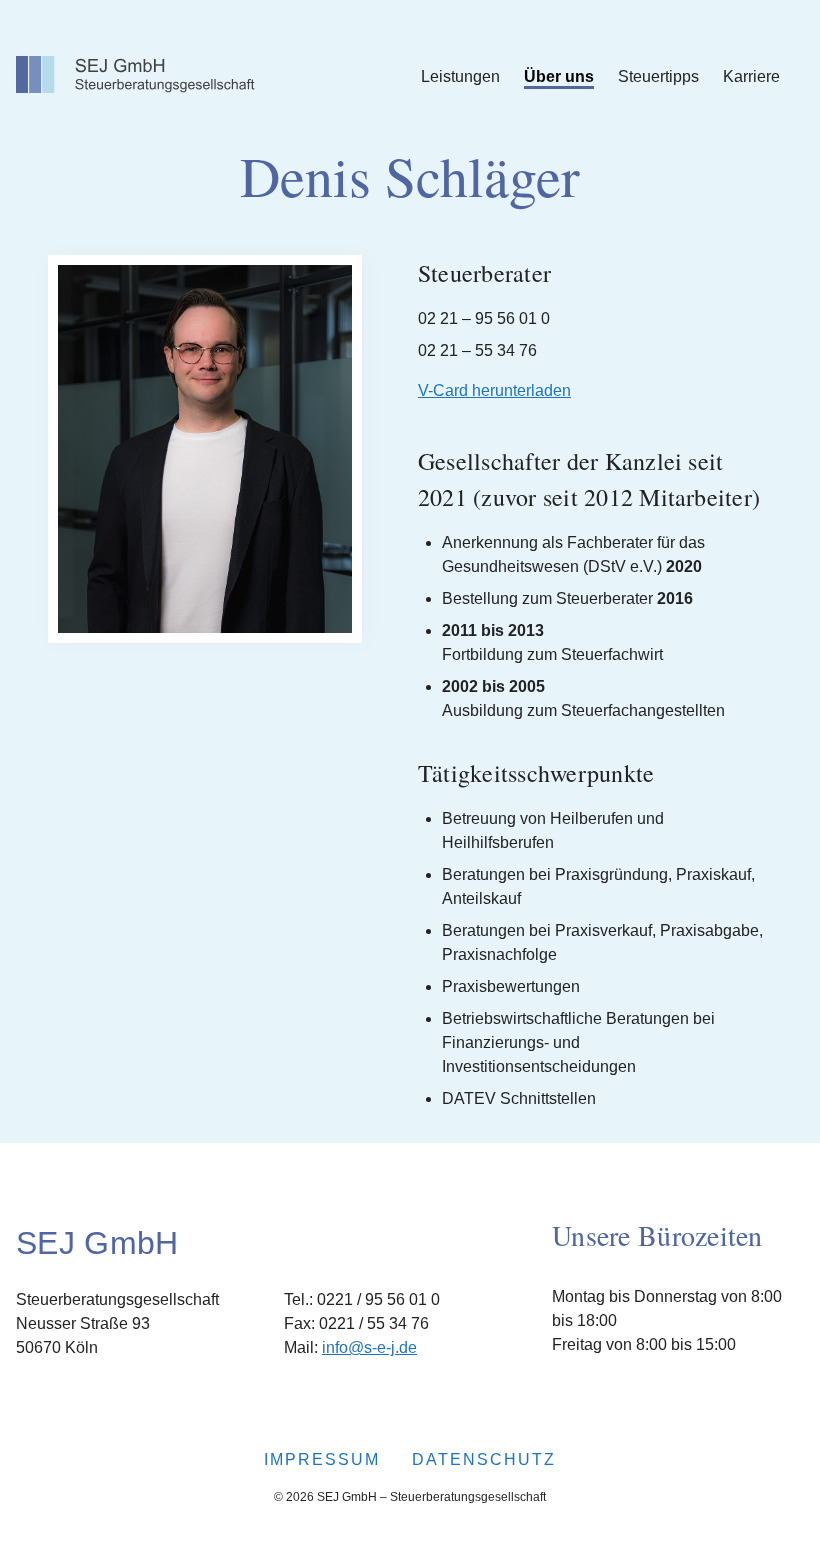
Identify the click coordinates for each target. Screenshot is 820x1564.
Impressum (322, 1459)
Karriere (751, 76)
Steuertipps (658, 76)
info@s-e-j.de (369, 1347)
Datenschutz (484, 1459)
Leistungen (460, 76)
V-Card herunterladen (494, 390)
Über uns (559, 76)
